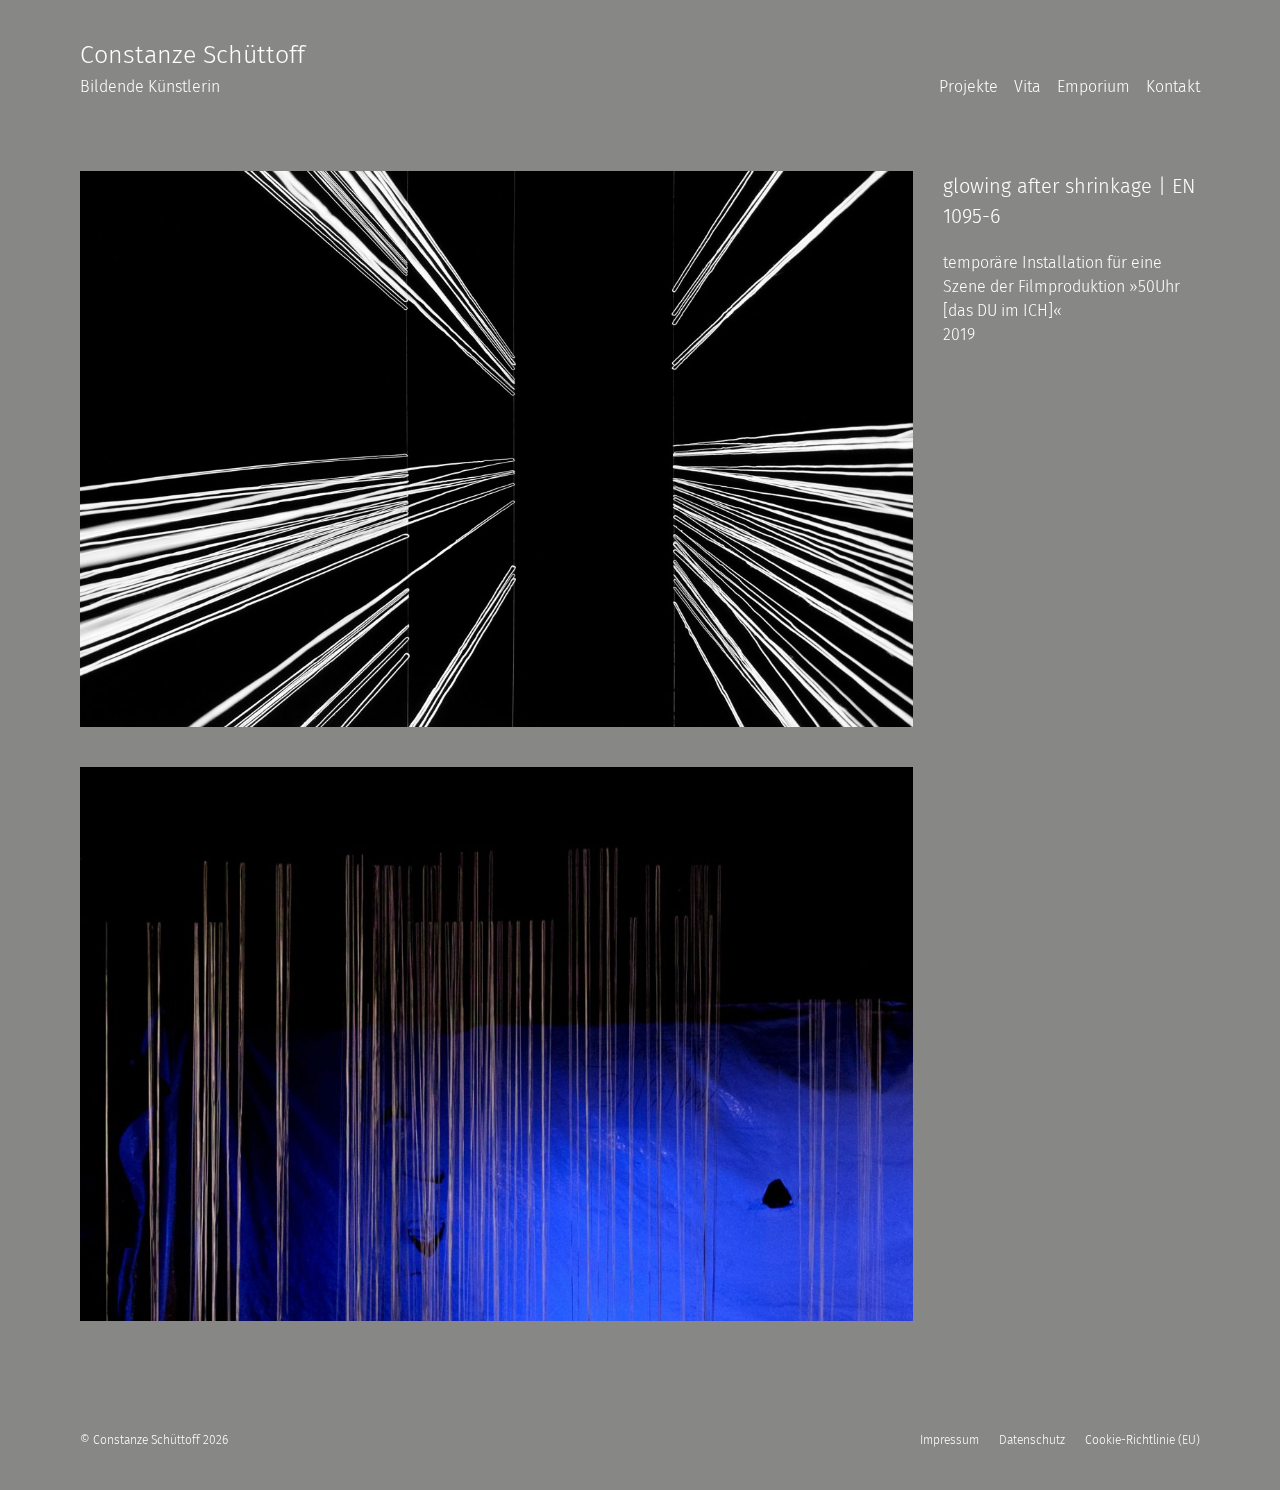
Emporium (1093, 87)
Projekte (968, 87)
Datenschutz (1032, 1440)
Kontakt (1173, 87)
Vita (1027, 87)
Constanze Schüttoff (192, 55)
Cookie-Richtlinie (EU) (1142, 1440)
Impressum (949, 1440)
